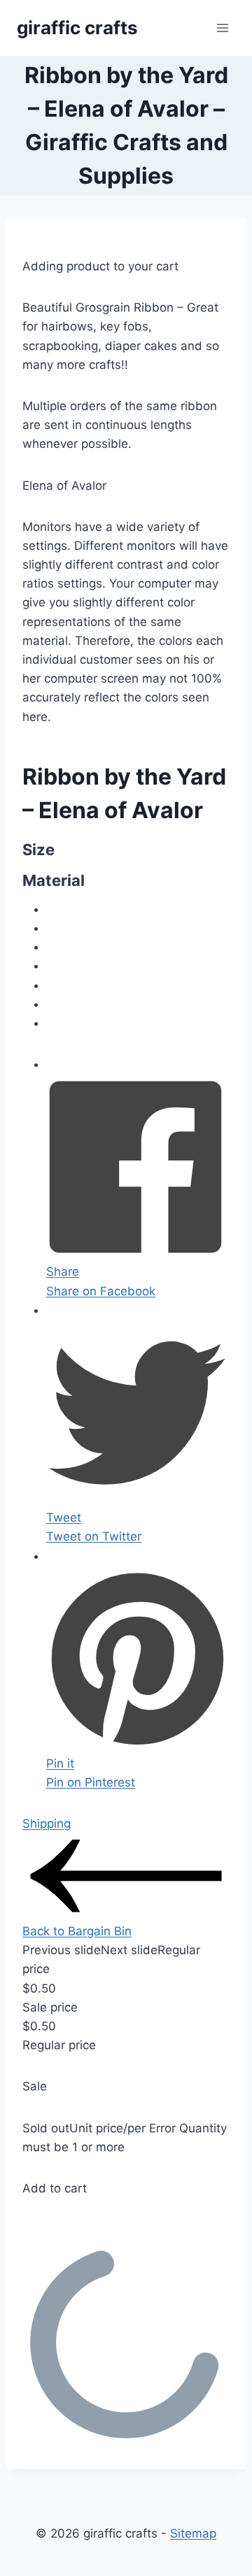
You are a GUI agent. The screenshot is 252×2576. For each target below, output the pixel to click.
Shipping (47, 1824)
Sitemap (193, 2533)
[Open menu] (222, 28)
